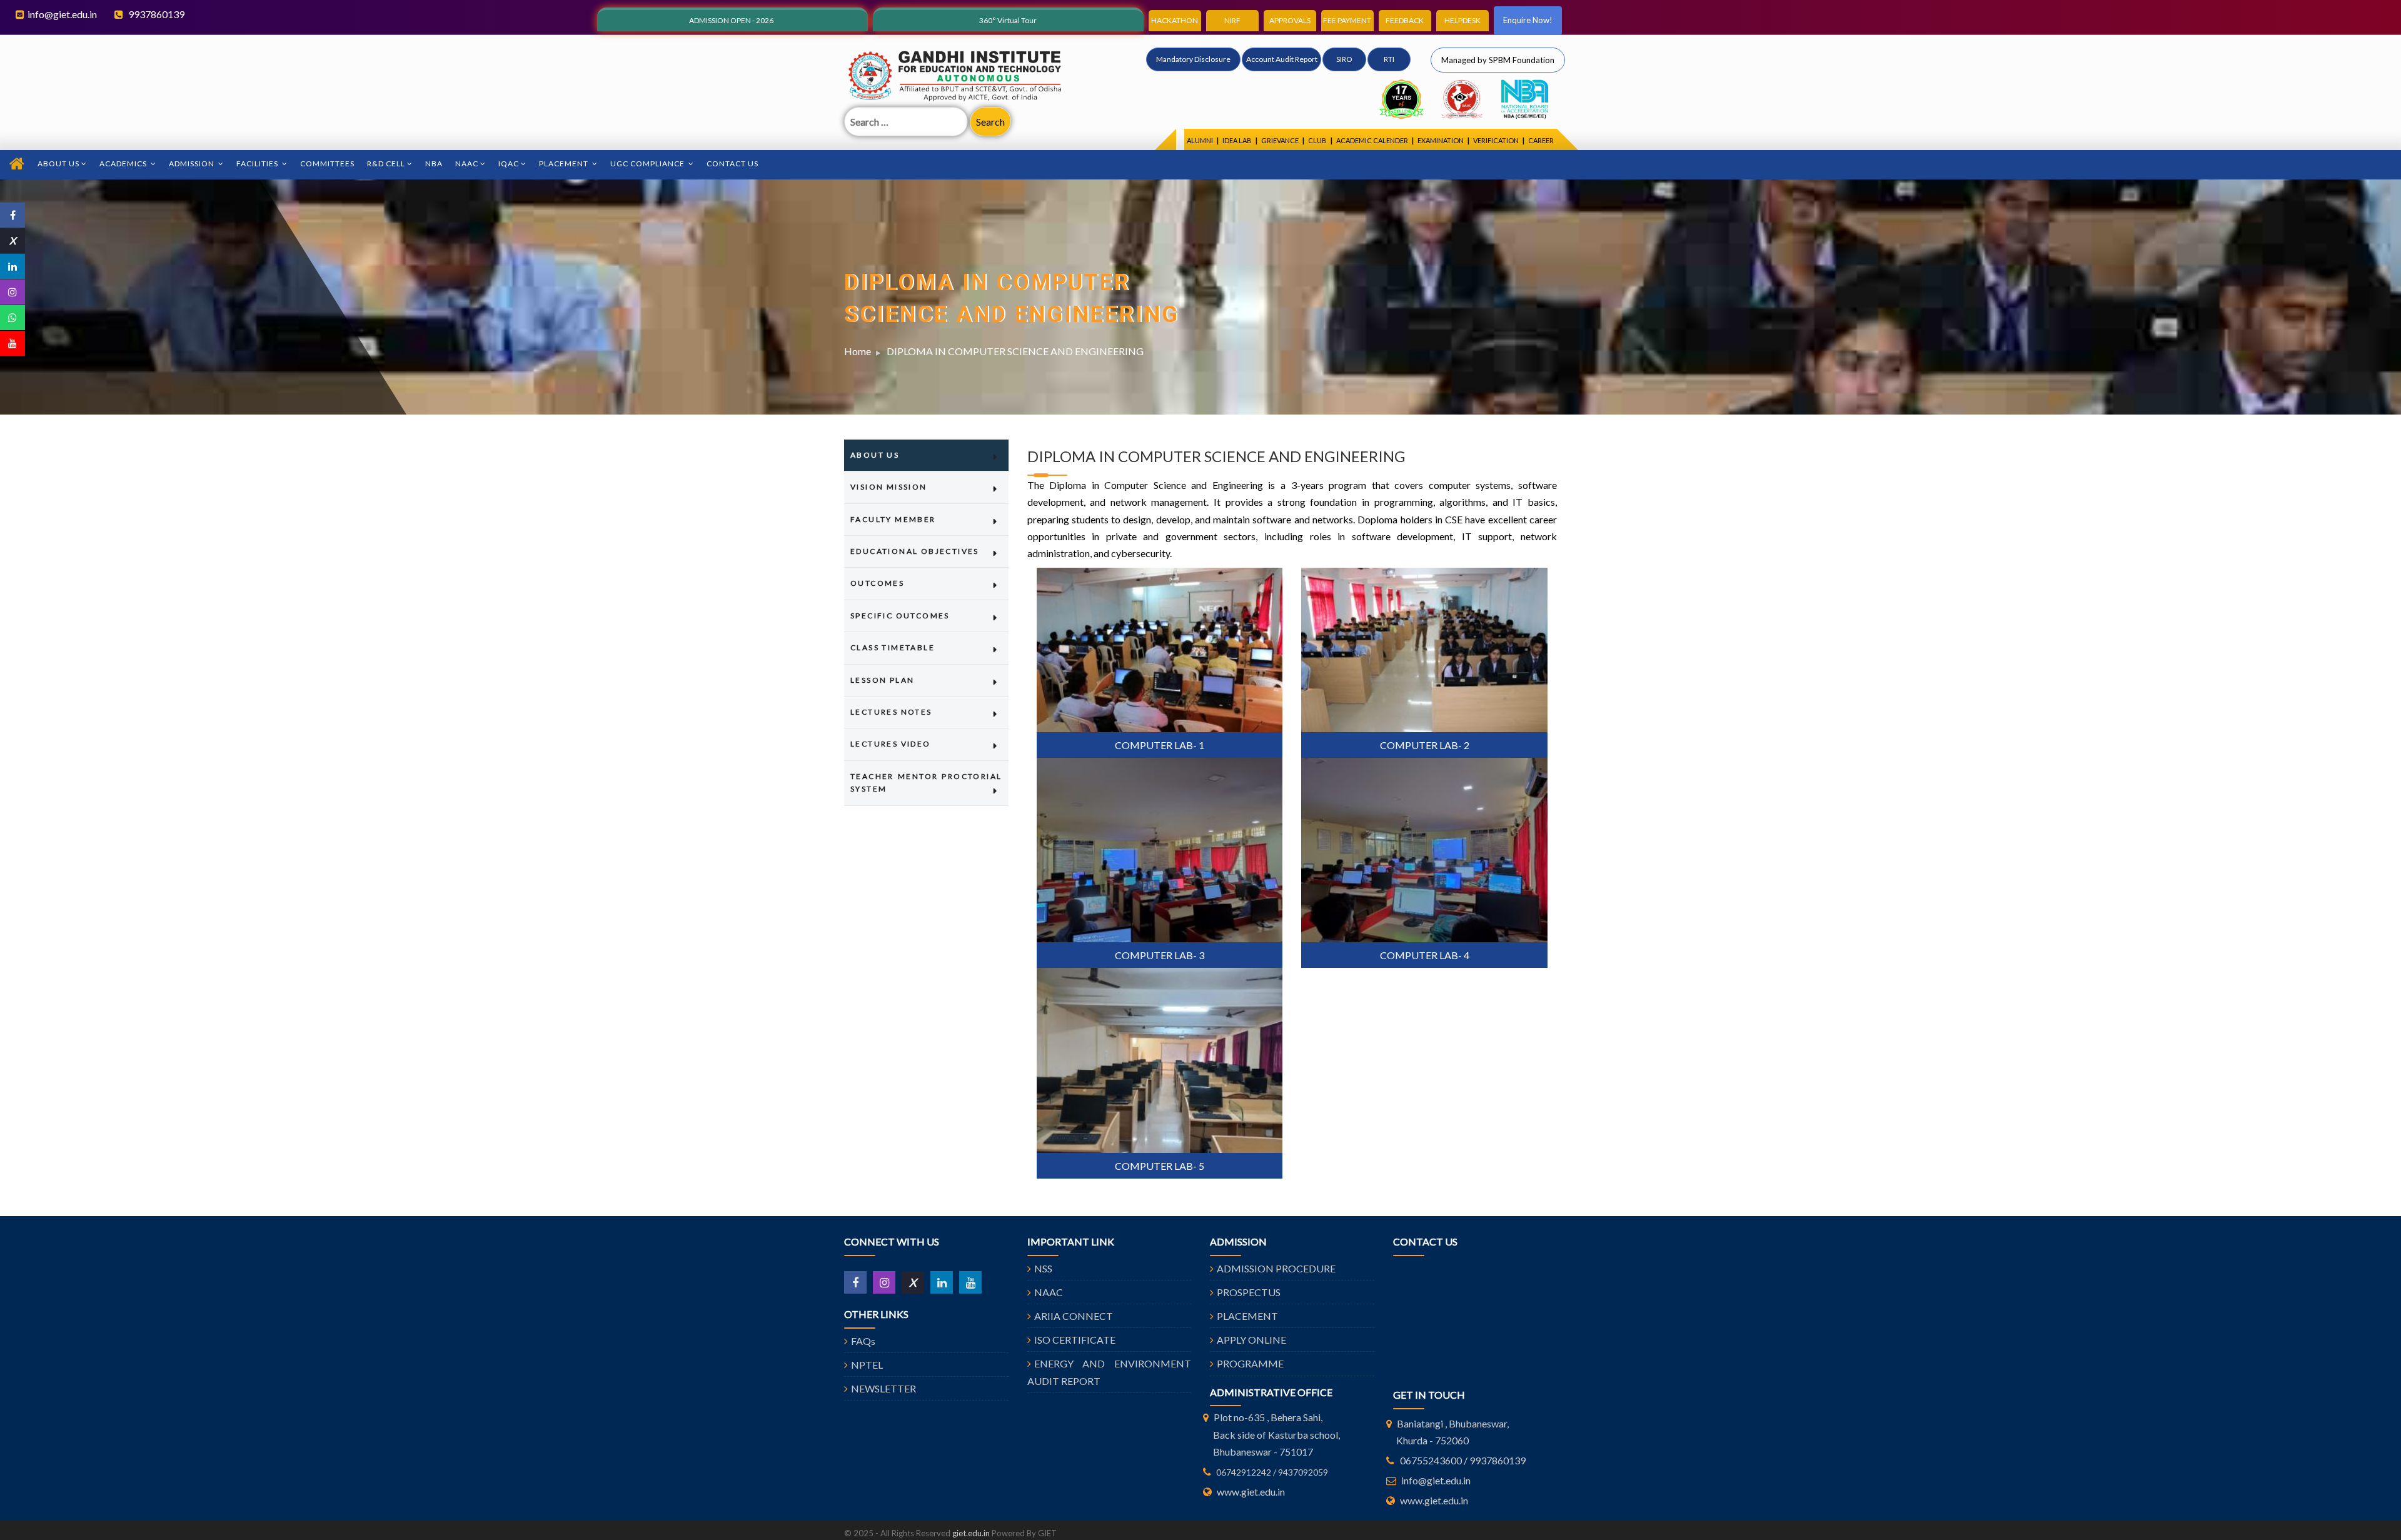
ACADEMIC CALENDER (1372, 140)
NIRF (1232, 20)
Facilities (258, 164)
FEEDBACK (1405, 20)
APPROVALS (1290, 20)
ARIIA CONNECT (1074, 1316)
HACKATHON (1175, 20)
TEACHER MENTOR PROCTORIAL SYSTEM (926, 783)
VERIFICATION (1496, 140)
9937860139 (155, 14)
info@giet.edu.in (62, 14)
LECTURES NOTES (891, 712)
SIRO (1344, 59)
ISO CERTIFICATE (1075, 1340)
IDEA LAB (1237, 140)
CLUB (1317, 140)
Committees (327, 164)
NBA (434, 164)
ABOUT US (875, 455)
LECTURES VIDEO (891, 744)
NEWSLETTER (883, 1388)
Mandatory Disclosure (1193, 59)
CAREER (1541, 140)
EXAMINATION (1441, 140)
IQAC (509, 164)
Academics (124, 164)
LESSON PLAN (882, 680)
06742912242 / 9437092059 (1272, 1472)
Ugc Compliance (648, 164)
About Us (58, 164)
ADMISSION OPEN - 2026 (731, 20)
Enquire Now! (1528, 20)
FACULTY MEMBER (893, 519)
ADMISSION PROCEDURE (1276, 1268)
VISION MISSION (889, 487)
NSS (1043, 1268)
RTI (1389, 59)
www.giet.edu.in (1251, 1492)
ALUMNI (1200, 140)
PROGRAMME (1250, 1363)
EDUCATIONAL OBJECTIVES (915, 551)
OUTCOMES (877, 583)
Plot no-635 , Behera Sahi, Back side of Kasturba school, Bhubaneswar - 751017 (1276, 1434)
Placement (565, 164)
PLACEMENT (1247, 1316)
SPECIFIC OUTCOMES (900, 616)
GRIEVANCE (1280, 140)
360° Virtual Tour (1008, 20)
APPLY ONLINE (1251, 1340)
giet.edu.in (971, 1533)
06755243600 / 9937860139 (1463, 1460)
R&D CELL (386, 164)
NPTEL (867, 1365)
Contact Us (732, 164)
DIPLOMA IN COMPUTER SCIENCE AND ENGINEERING (1015, 351)
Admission (193, 164)
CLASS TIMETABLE (893, 647)
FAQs (863, 1341)
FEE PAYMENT (1347, 20)
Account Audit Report (1282, 59)
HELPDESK (1462, 20)
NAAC (467, 164)
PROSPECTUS (1249, 1292)
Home (858, 351)
